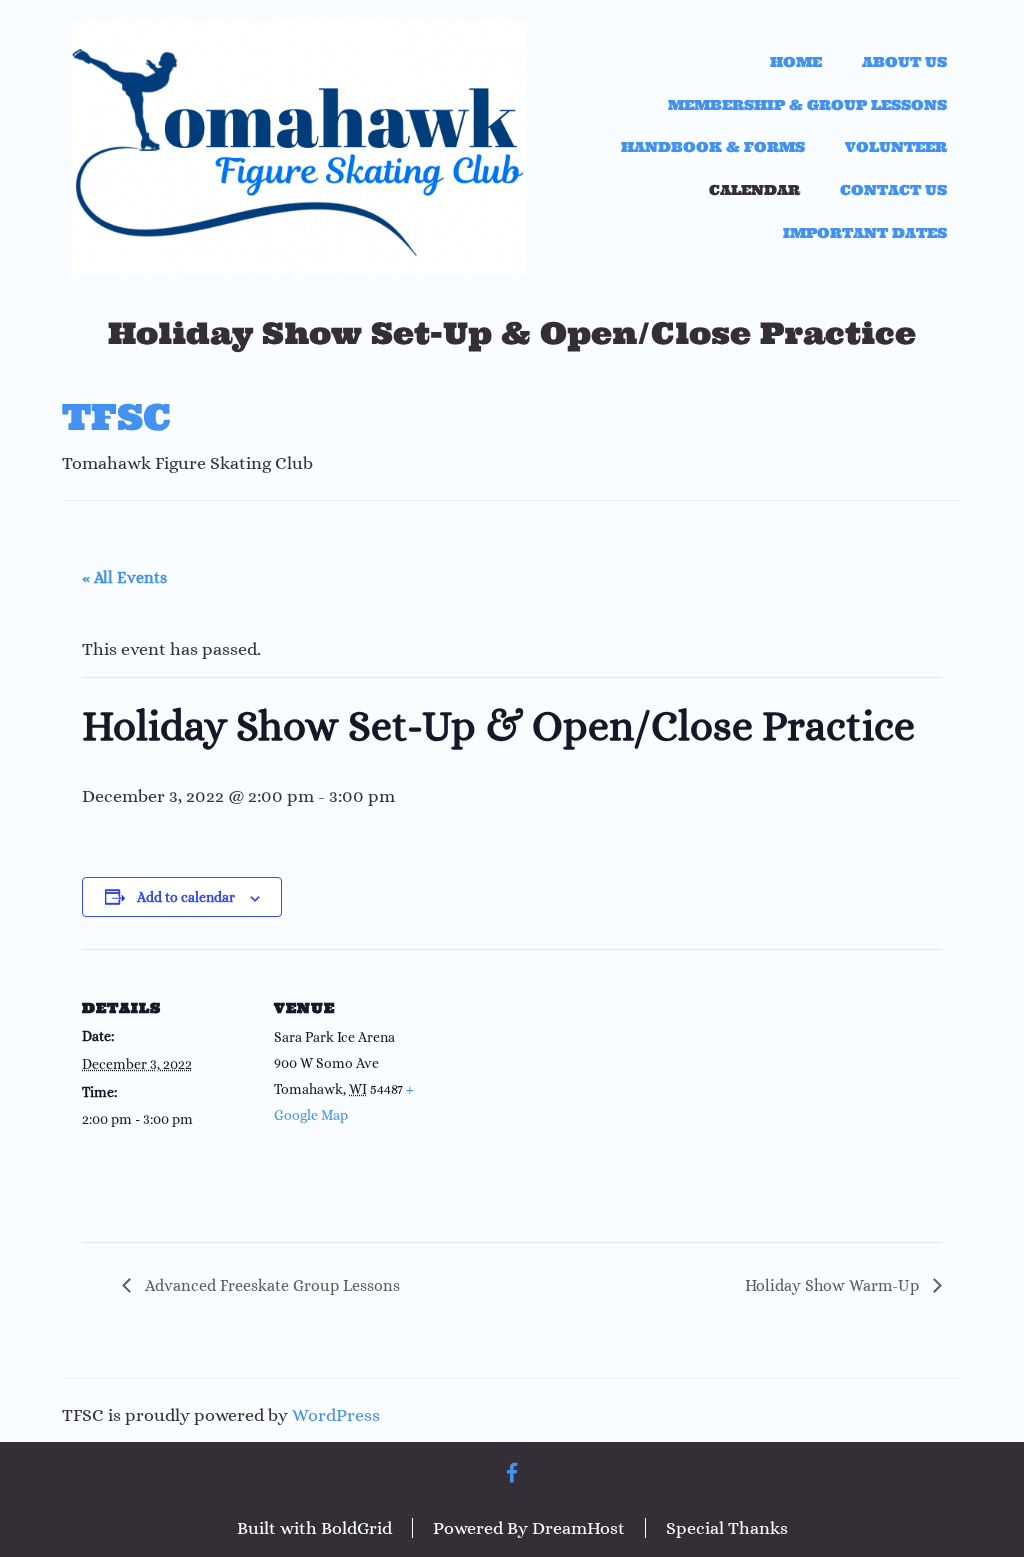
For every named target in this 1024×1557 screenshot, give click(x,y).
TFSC (116, 417)
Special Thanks (727, 1528)
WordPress (336, 1415)
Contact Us (893, 190)
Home (796, 62)
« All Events (124, 577)
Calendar (754, 190)
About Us (904, 62)
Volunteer (896, 147)
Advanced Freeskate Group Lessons (270, 1285)
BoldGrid (356, 1528)
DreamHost (578, 1528)
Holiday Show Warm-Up (834, 1285)
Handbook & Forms (713, 147)
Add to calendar (186, 897)
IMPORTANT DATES (865, 233)
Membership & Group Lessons (807, 105)
